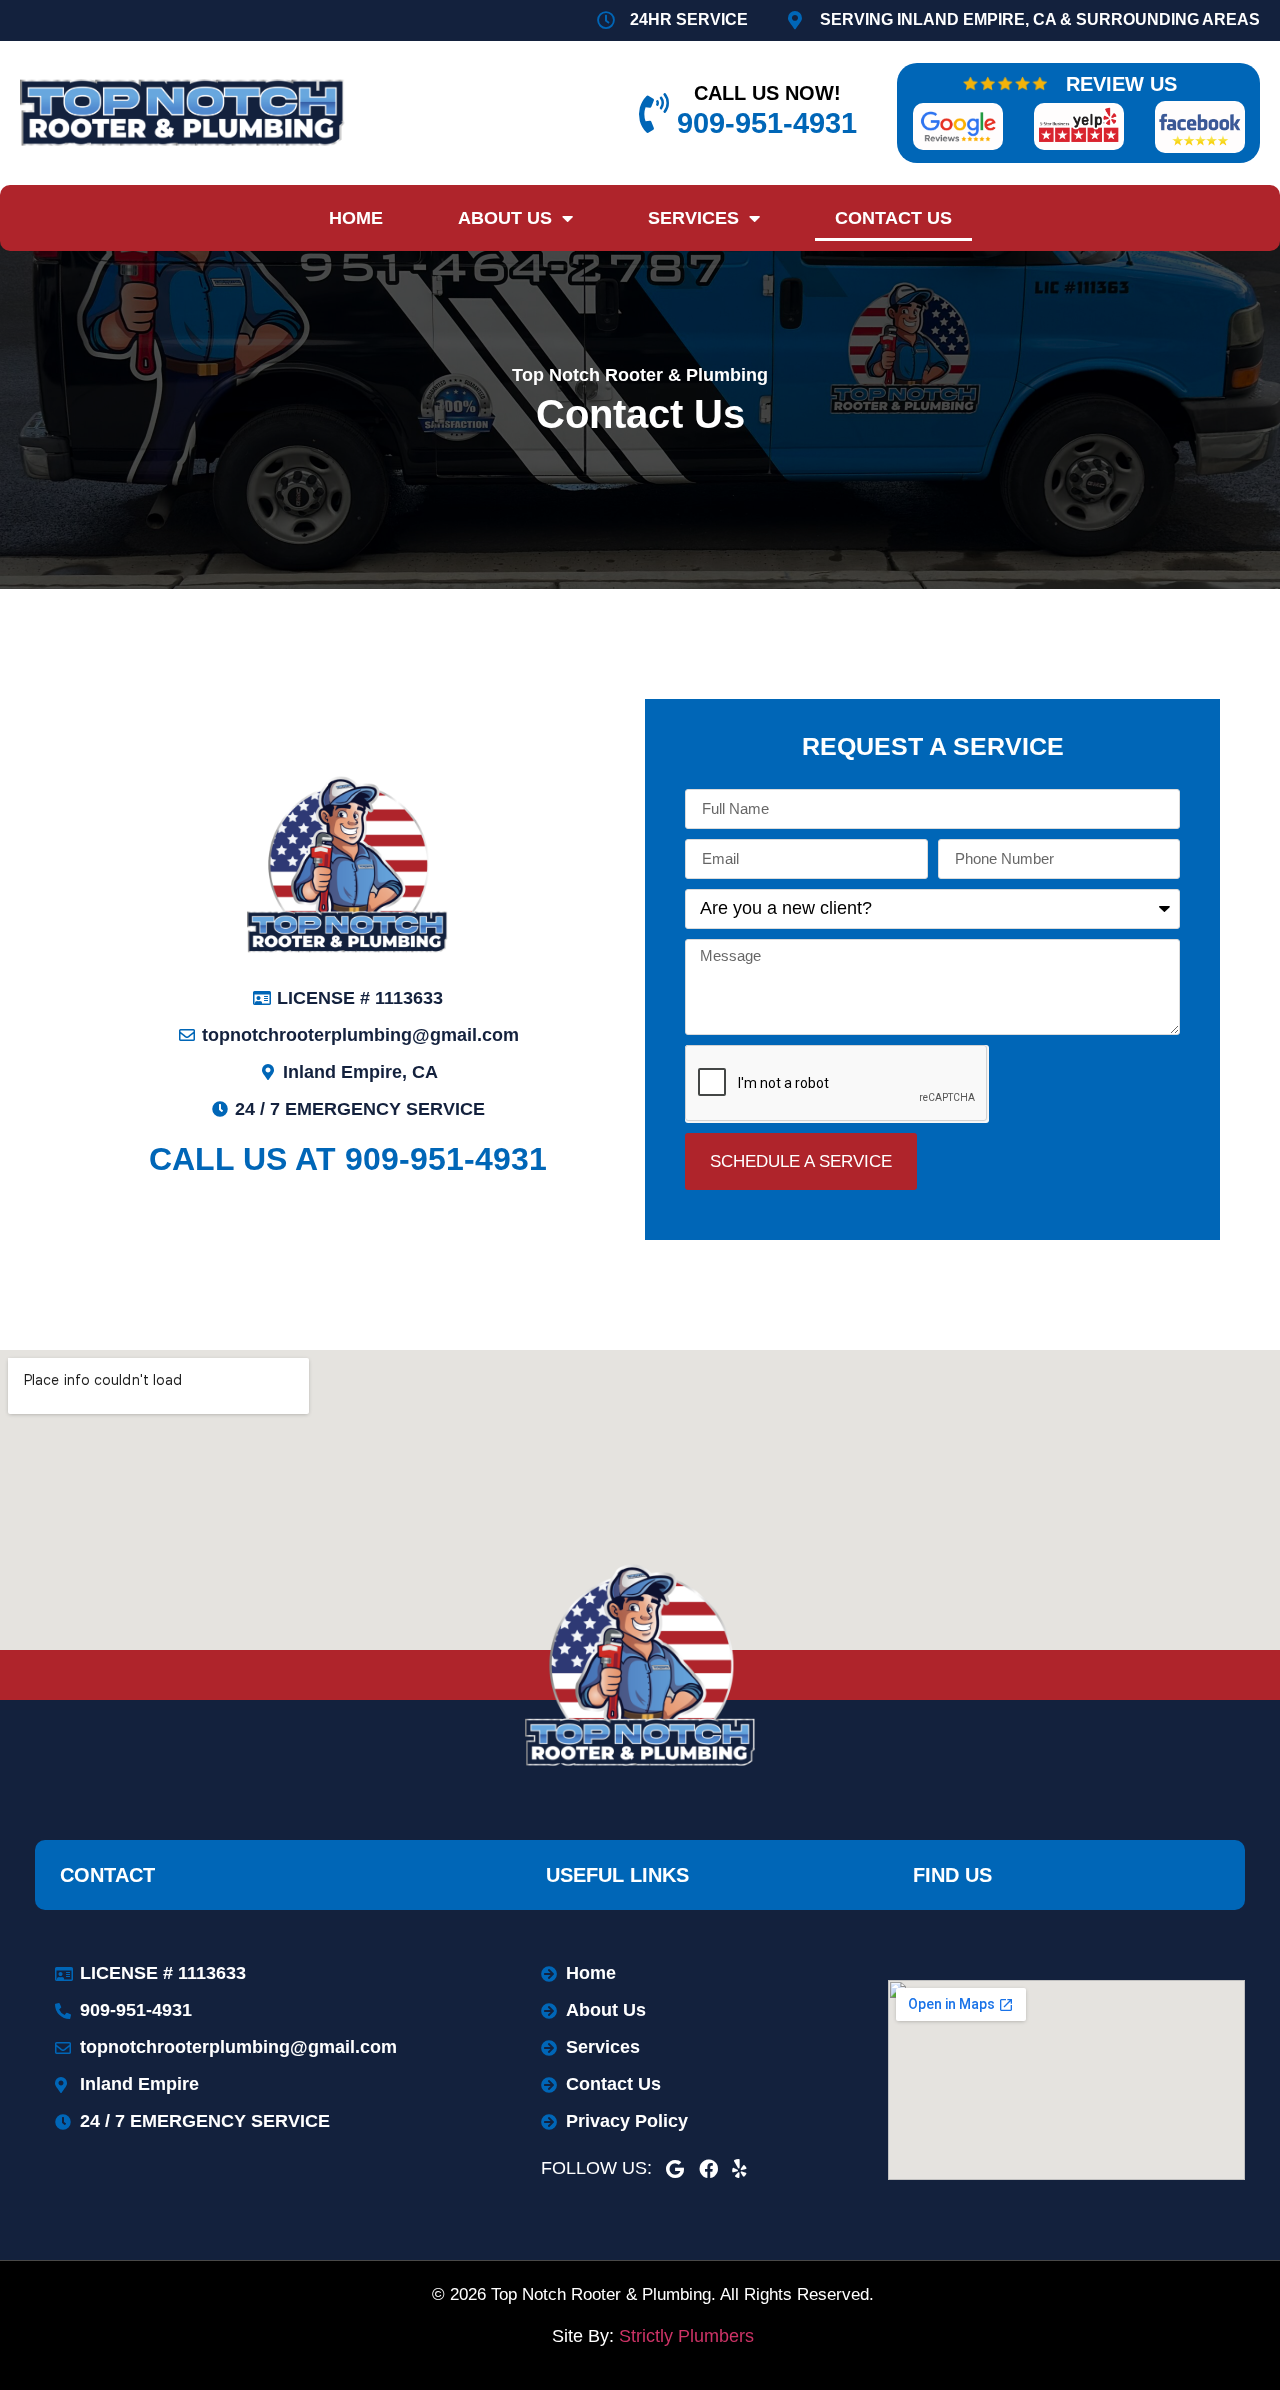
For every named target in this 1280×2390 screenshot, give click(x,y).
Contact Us (893, 218)
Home (356, 218)
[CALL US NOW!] (654, 113)
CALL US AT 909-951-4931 (348, 1159)
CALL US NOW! (767, 93)
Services (693, 218)
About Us (505, 218)
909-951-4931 (767, 123)
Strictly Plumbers (686, 2336)
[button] (932, 739)
